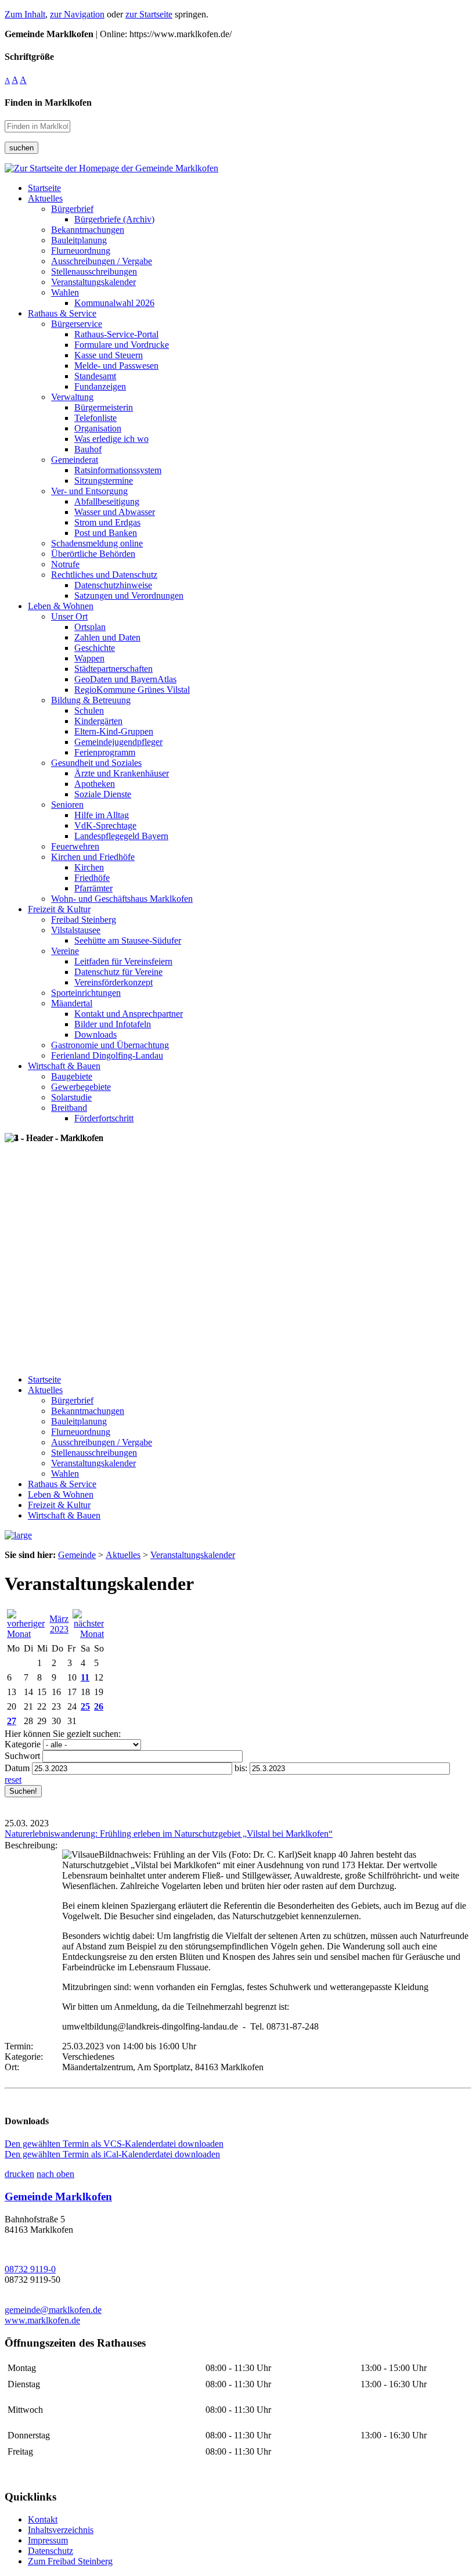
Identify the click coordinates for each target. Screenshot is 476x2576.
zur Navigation (77, 14)
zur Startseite (149, 14)
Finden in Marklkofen (48, 102)
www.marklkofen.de (42, 2320)
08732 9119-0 (30, 2269)
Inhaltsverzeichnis (61, 2530)
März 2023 (59, 1624)
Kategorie (23, 1744)
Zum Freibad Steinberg (70, 2561)
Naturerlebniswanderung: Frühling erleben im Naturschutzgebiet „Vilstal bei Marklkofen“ (169, 1834)
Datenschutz (51, 2551)
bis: (241, 1768)
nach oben (55, 2174)
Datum (17, 1768)
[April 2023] (88, 1634)
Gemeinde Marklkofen (58, 2197)
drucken (19, 2174)
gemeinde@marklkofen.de (53, 2310)
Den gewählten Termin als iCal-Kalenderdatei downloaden (112, 2154)
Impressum (48, 2540)
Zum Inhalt (25, 14)
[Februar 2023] (26, 1634)
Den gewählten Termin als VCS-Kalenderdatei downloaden (114, 2144)
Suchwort (22, 1756)
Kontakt (43, 2519)
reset (13, 1780)
